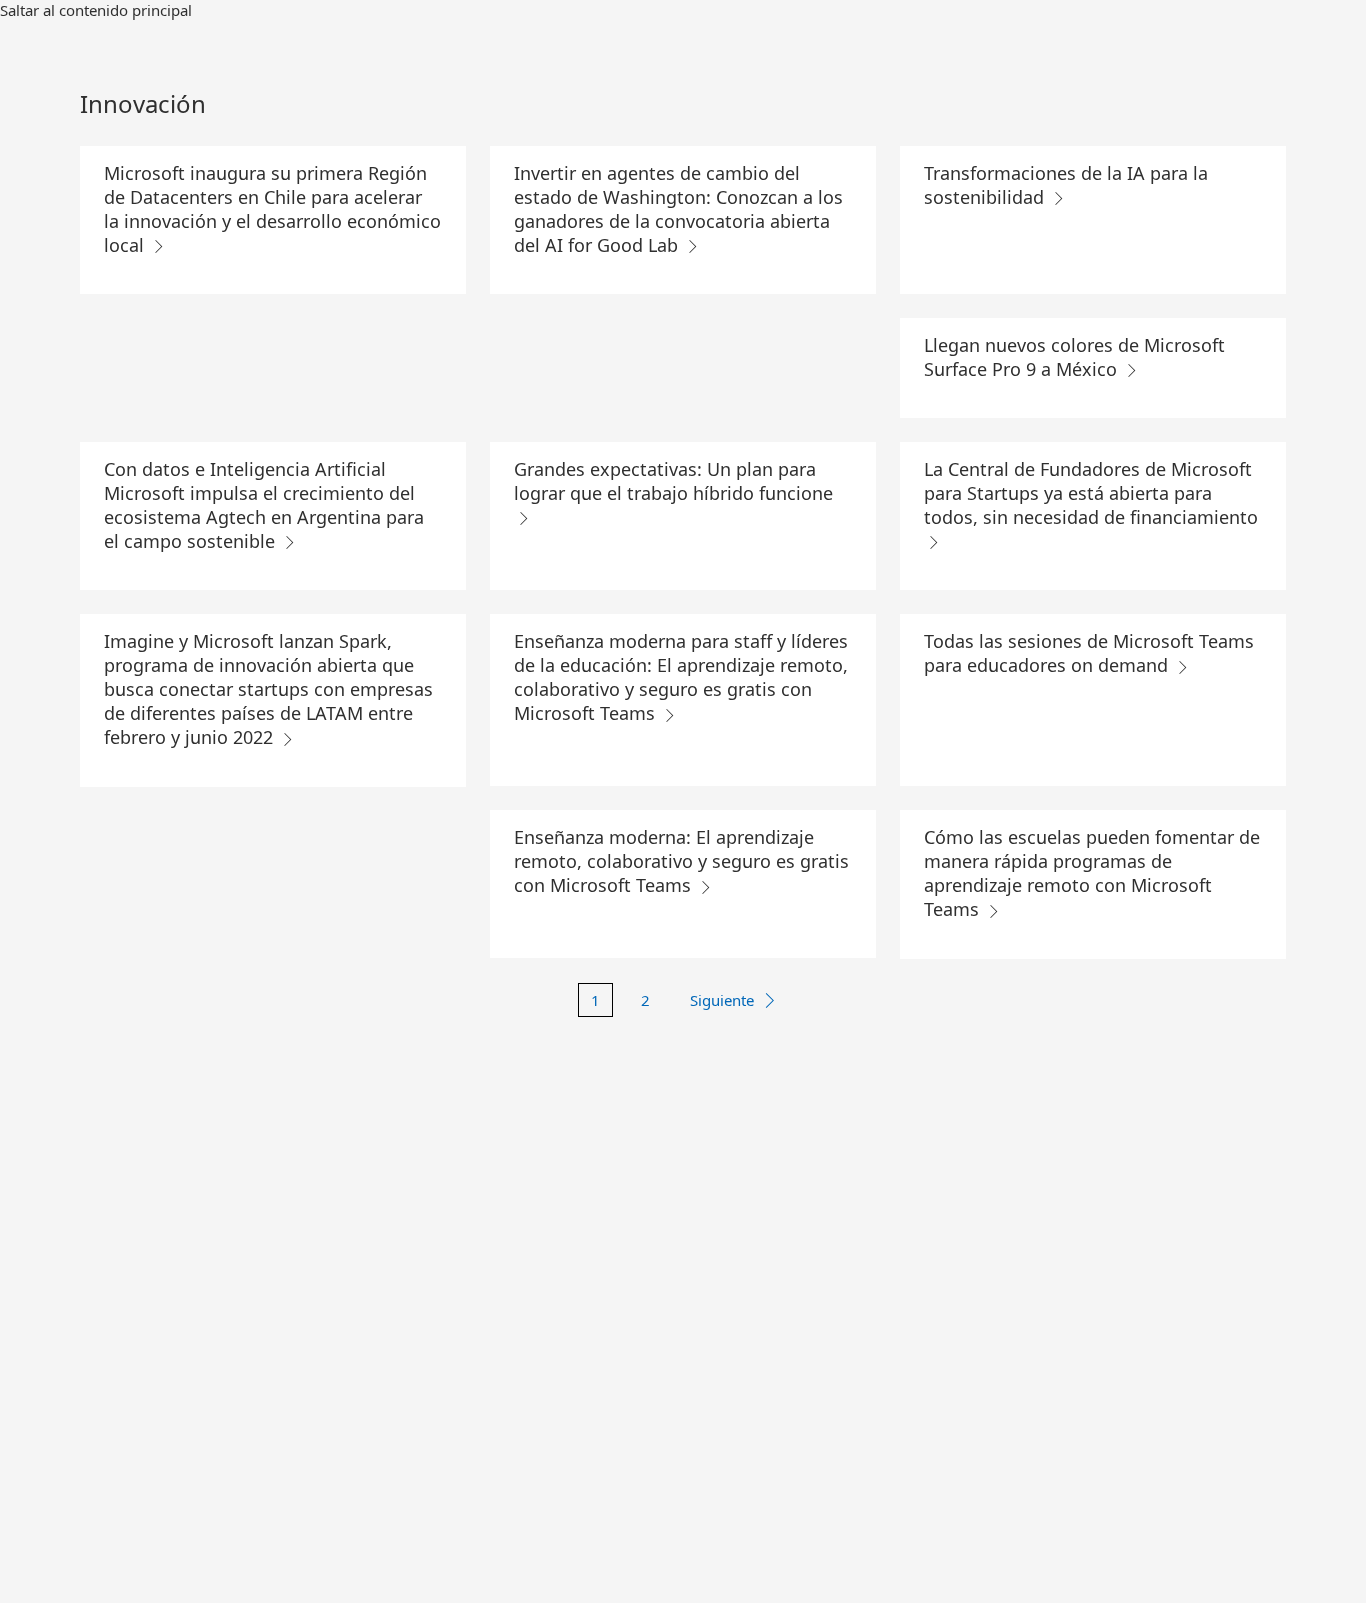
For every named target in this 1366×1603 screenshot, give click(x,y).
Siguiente (722, 1000)
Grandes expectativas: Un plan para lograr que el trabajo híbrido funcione (673, 481)
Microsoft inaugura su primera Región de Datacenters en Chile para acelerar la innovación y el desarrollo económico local (272, 209)
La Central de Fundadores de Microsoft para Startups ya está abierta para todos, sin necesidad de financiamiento (1091, 493)
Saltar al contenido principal (96, 10)
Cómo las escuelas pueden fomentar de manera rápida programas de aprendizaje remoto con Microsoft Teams (1092, 873)
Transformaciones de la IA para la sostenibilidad (1066, 185)
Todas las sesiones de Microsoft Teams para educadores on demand (1089, 653)
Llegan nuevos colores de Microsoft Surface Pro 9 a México (1074, 357)
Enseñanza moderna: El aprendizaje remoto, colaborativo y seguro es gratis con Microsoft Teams (681, 861)
